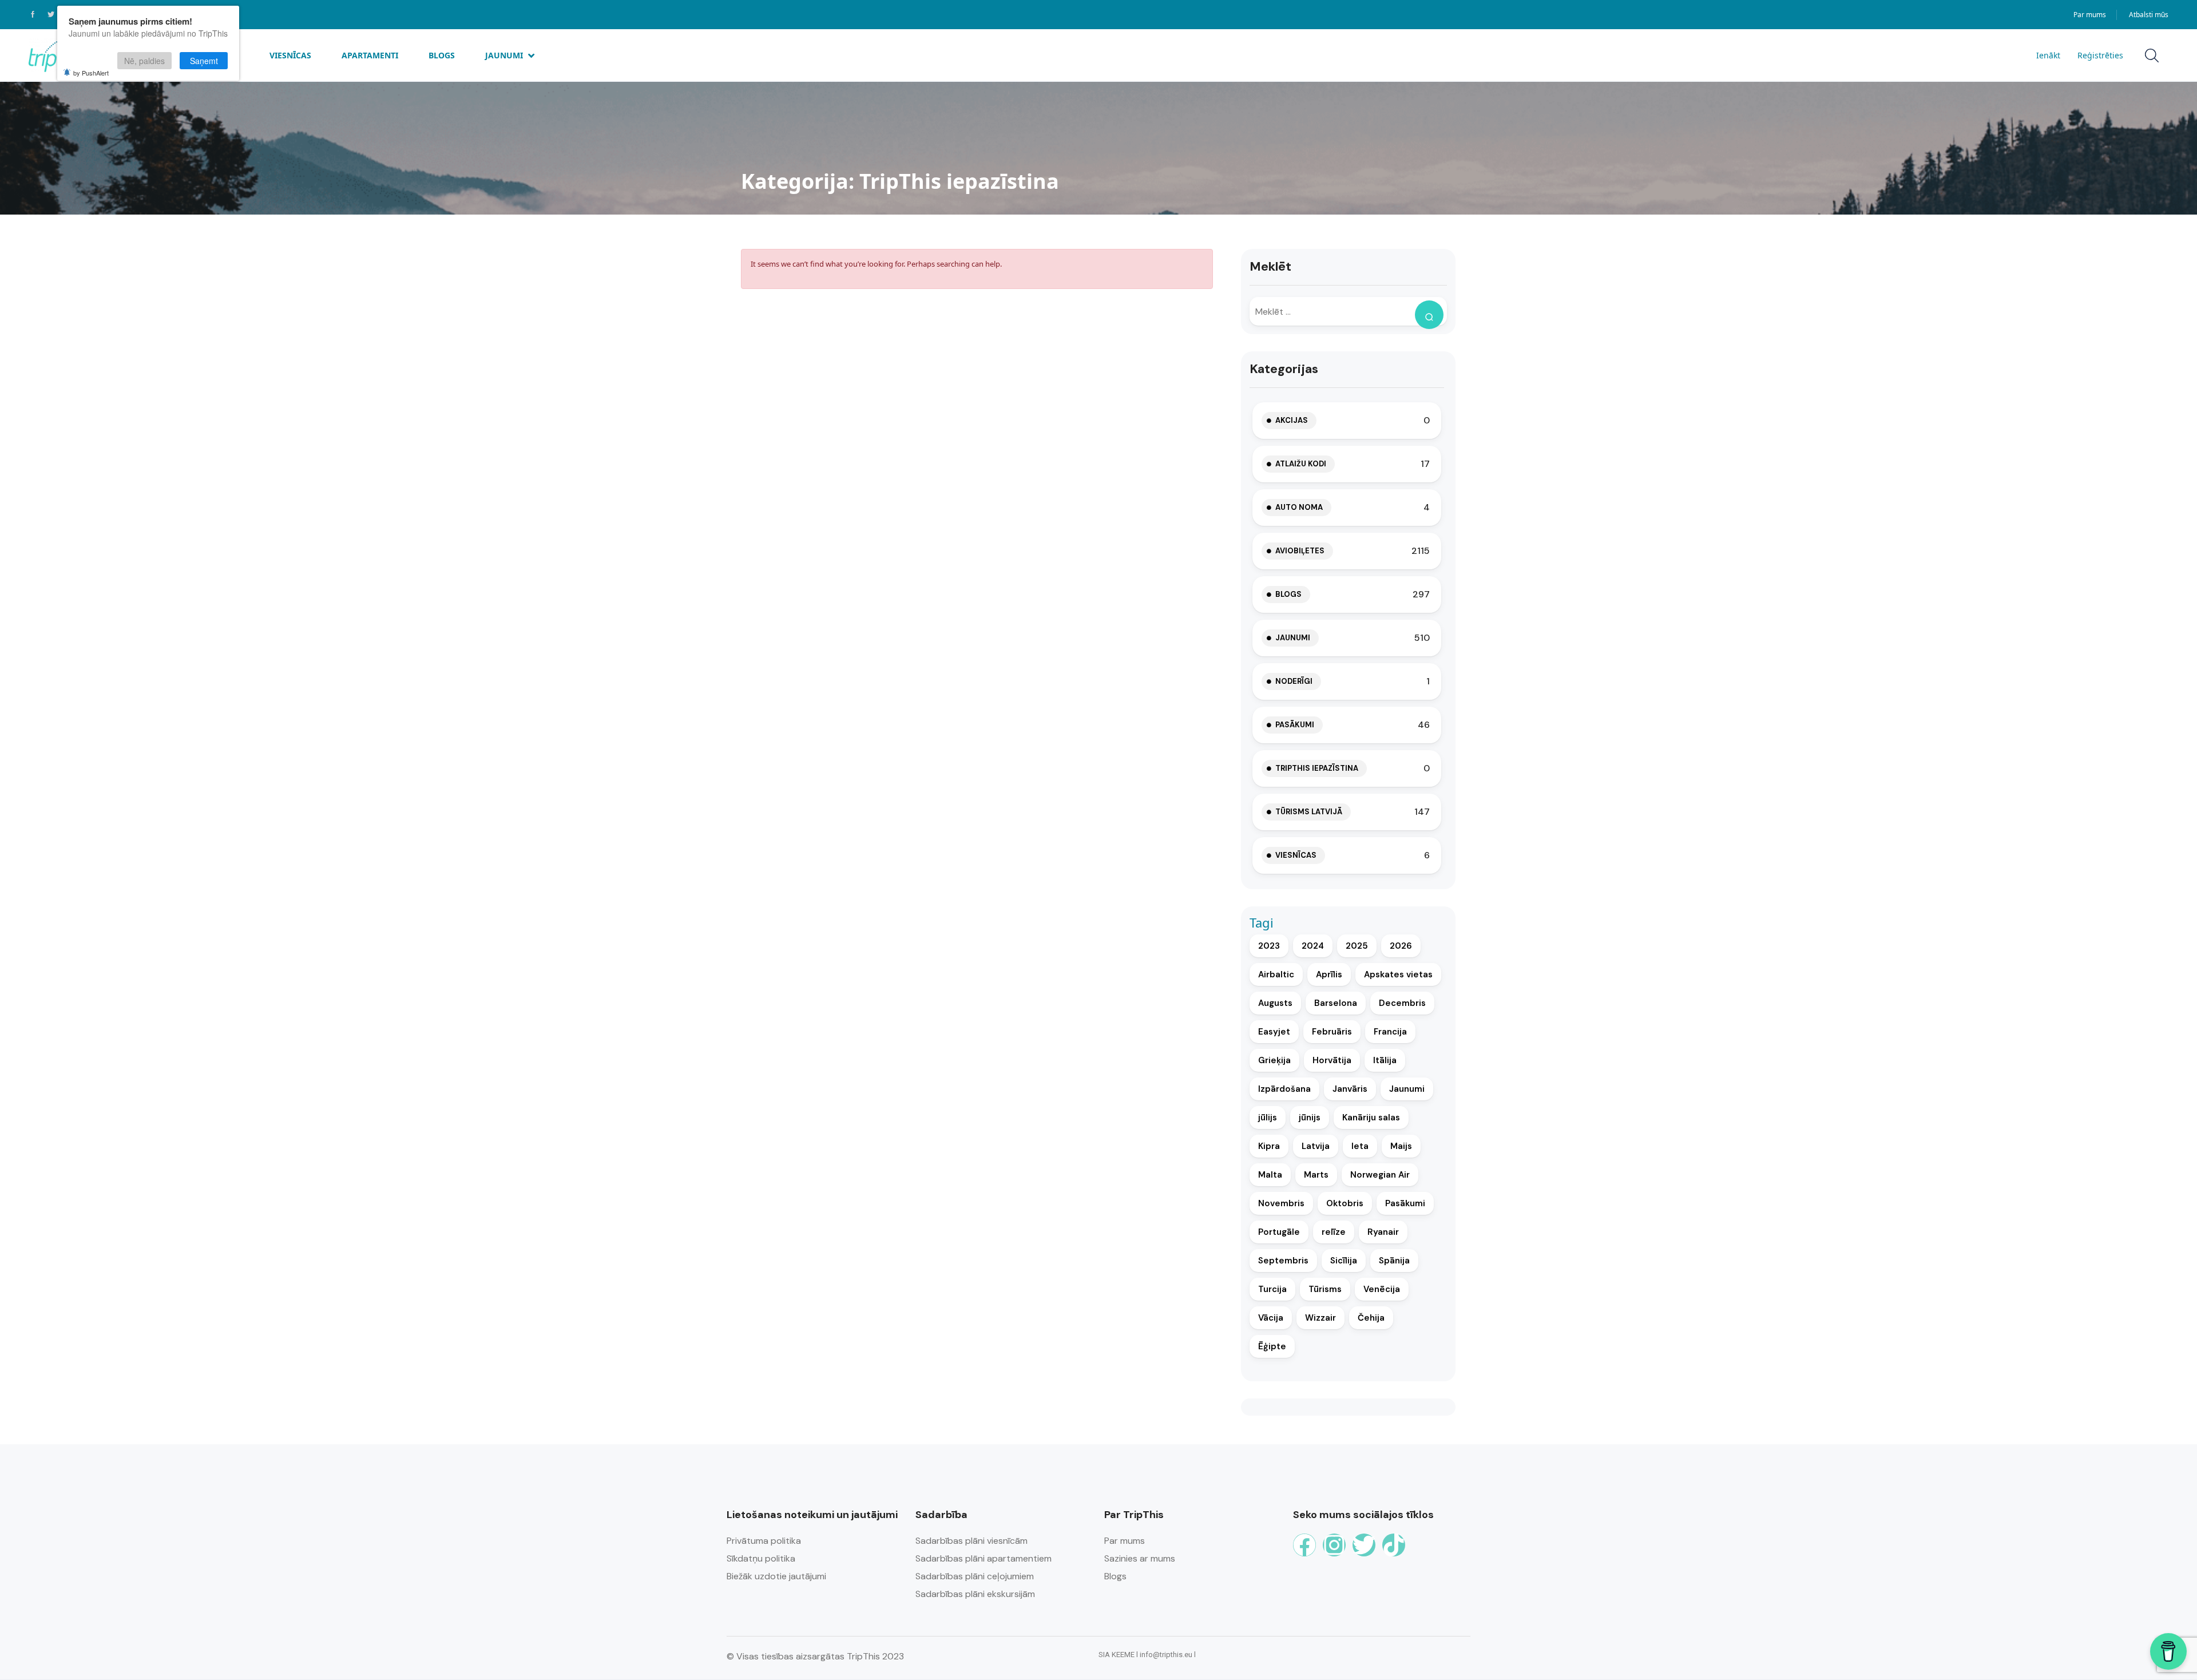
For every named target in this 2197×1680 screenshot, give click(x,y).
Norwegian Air (1380, 1175)
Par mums (2090, 15)
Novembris (1281, 1203)
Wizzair (1320, 1318)
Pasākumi (1295, 725)
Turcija (1272, 1289)
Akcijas (1292, 420)
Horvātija (1332, 1060)
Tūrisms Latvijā (1309, 812)
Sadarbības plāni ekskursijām (975, 1594)
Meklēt (1270, 266)
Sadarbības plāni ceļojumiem (975, 1576)
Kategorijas (1284, 369)
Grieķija (1274, 1060)
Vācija (1271, 1318)
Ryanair (1383, 1232)
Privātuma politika (764, 1541)
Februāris (1332, 1032)
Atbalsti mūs (2149, 15)
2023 (1269, 946)
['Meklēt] (1429, 315)
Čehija (1371, 1318)
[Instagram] (1334, 1545)
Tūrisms (1325, 1289)
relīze (1334, 1232)
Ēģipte (1272, 1346)
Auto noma (1299, 507)
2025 (1357, 946)
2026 (1401, 946)
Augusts (1275, 1003)
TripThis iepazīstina (1317, 768)
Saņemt (204, 61)
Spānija (1394, 1261)
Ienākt (2048, 55)
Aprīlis (1329, 974)
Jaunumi (504, 55)
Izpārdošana (1284, 1089)
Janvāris (1350, 1089)
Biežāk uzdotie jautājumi (776, 1576)
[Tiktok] (1394, 1545)
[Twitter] (1364, 1545)
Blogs (442, 55)
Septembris (1283, 1261)
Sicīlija (1344, 1261)
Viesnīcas (290, 55)
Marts (1316, 1175)
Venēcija (1382, 1289)
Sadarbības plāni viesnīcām (971, 1541)
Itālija (1385, 1060)
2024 (1313, 946)
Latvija (1316, 1146)
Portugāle (1279, 1232)
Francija (1390, 1032)
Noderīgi (1294, 681)
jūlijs (1268, 1118)
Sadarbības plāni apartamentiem (984, 1558)
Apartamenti (370, 55)
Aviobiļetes (1300, 551)
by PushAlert (91, 73)
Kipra (1269, 1146)
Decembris (1402, 1003)
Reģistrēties (2100, 55)
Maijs (1401, 1146)
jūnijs (1310, 1118)
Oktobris (1345, 1203)
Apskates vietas (1398, 974)
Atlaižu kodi (1301, 464)
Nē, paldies (144, 61)
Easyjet (1274, 1032)
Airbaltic (1276, 974)
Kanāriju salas (1371, 1118)
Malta (1270, 1175)
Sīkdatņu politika (761, 1558)
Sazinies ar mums (1140, 1558)
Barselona (1336, 1003)
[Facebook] (1304, 1545)
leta (1360, 1146)
